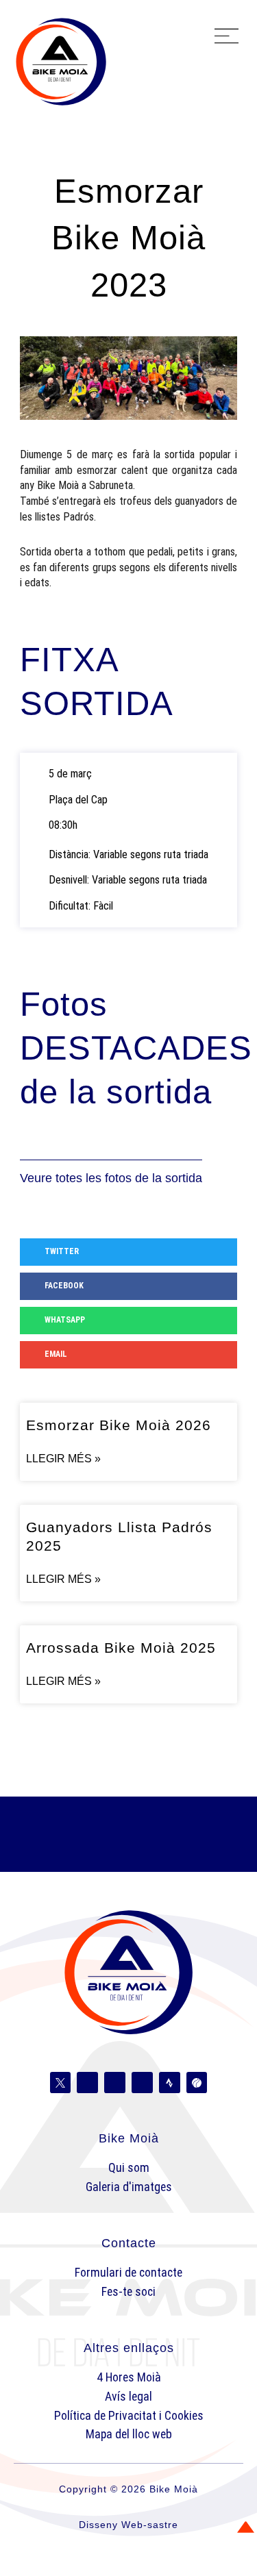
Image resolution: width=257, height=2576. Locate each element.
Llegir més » (63, 1459)
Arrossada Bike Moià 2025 (121, 1648)
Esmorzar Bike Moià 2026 (119, 1425)
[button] (227, 38)
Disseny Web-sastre (128, 2525)
